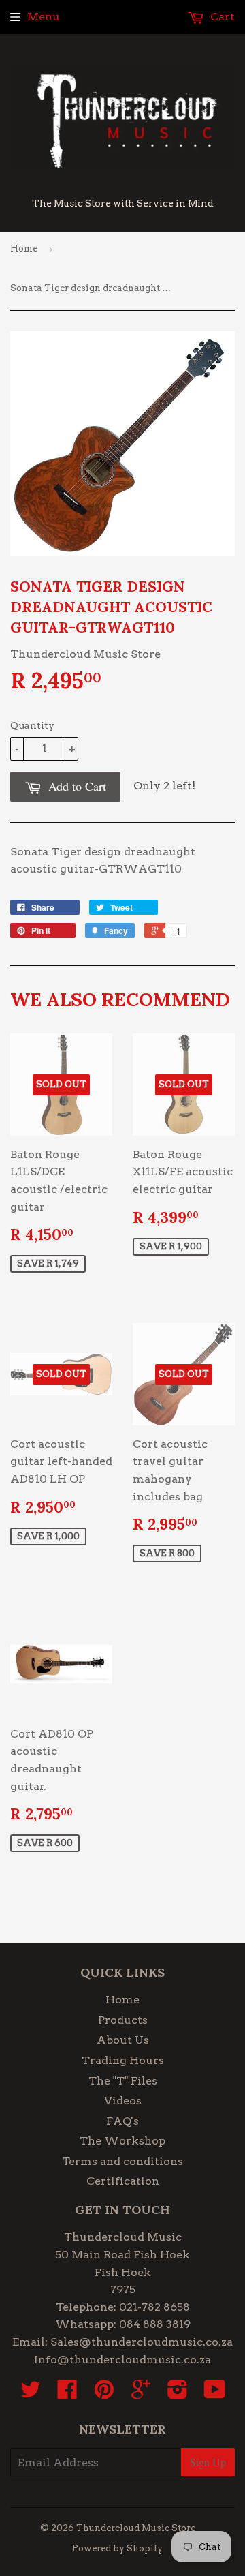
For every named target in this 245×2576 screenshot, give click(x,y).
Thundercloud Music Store (136, 2528)
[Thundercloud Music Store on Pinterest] (104, 2394)
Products (123, 2020)
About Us (123, 2040)
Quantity (32, 725)
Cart (221, 17)
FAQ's (122, 2121)
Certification (123, 2181)
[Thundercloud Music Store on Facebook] (67, 2394)
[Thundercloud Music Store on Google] (141, 2394)
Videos (123, 2101)
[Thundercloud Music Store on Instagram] (178, 2394)
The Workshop (122, 2141)
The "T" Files (123, 2081)
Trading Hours (123, 2060)
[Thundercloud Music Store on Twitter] (31, 2394)
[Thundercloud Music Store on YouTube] (215, 2394)
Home (24, 248)
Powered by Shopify (117, 2548)
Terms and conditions (122, 2161)
